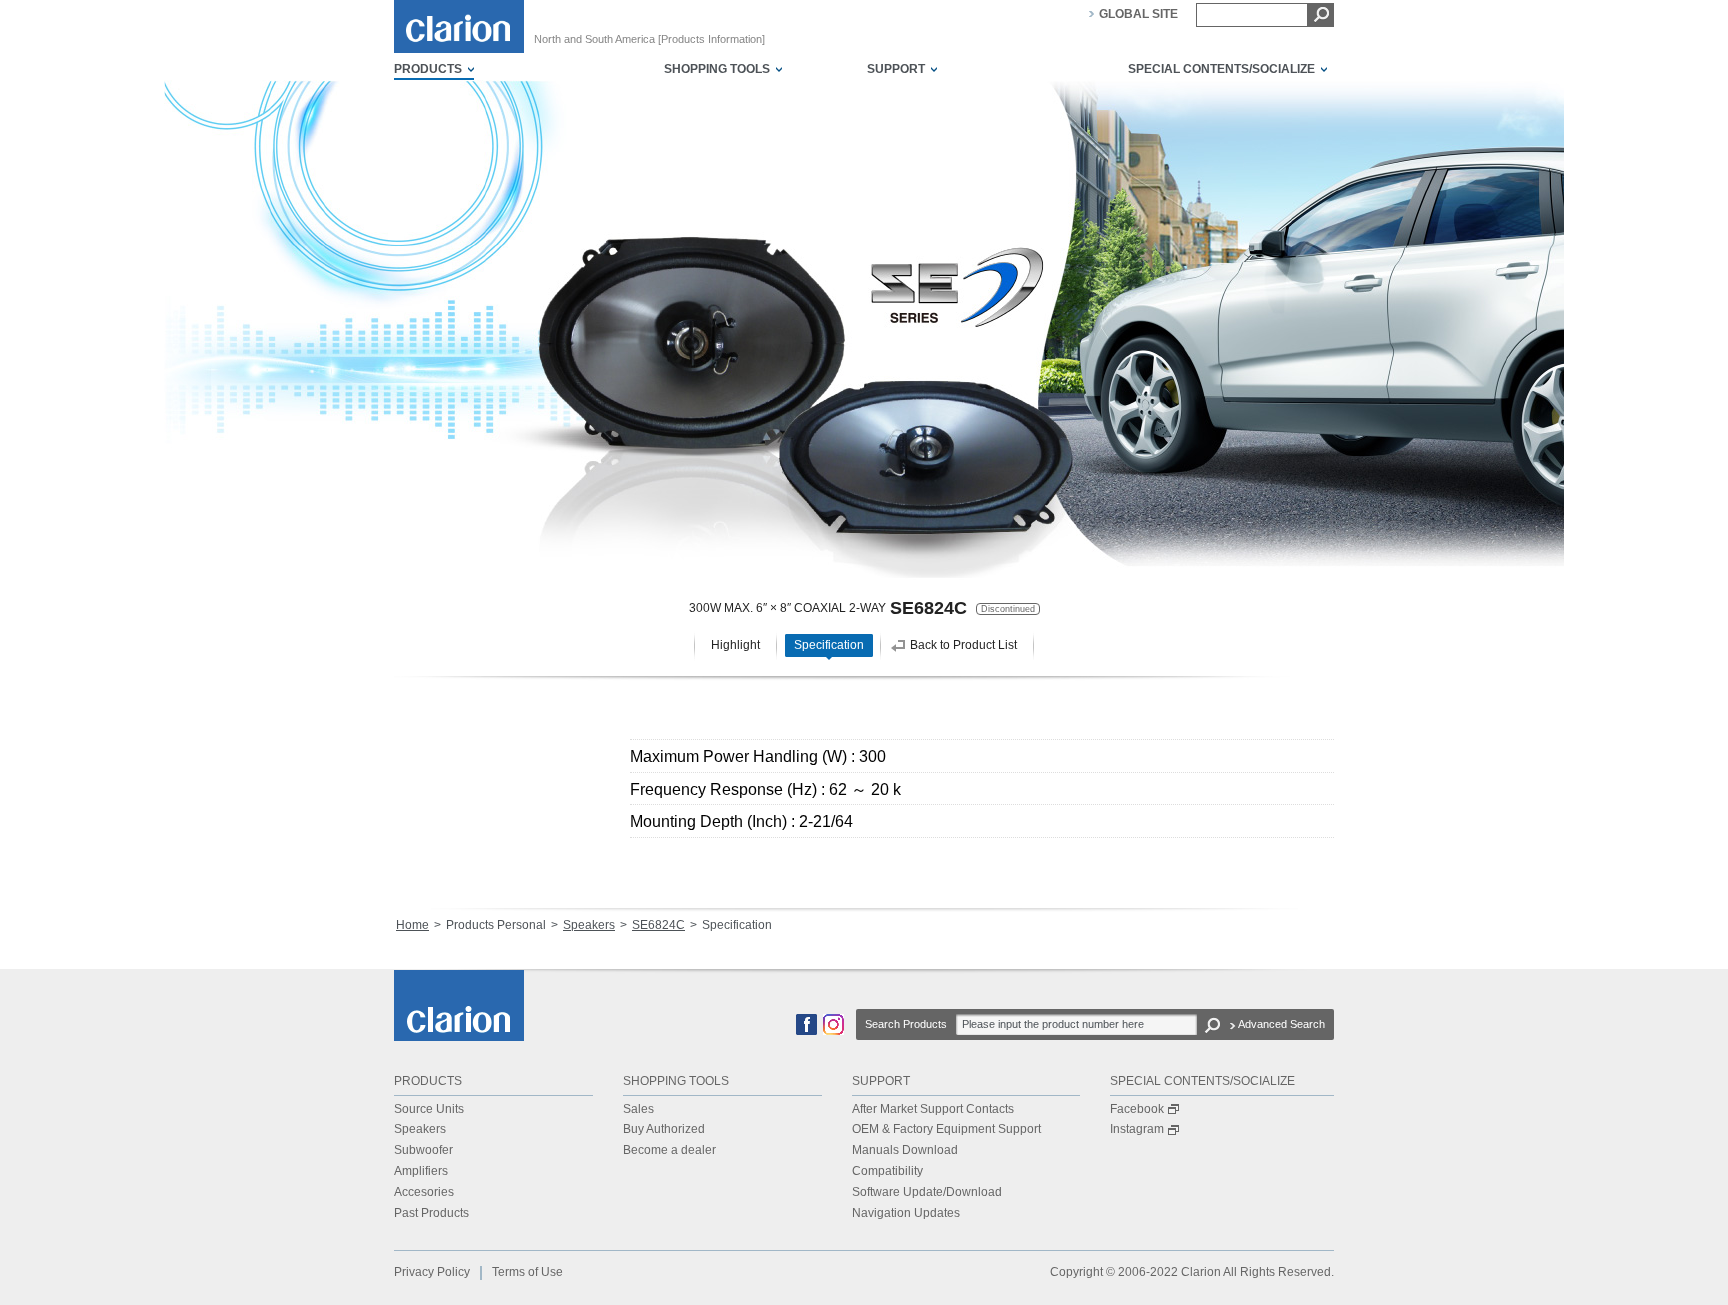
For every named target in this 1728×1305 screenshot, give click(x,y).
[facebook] (806, 1031)
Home (412, 925)
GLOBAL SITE (1138, 14)
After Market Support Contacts (933, 1109)
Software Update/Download (927, 1192)
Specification (829, 645)
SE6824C (658, 925)
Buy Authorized (664, 1129)
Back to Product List (963, 645)
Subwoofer (423, 1150)
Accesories (424, 1192)
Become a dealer (669, 1150)
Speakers (589, 925)
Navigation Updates (906, 1213)
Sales (638, 1109)
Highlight (735, 645)
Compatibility (887, 1171)
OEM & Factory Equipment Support (946, 1129)
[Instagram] (833, 1031)
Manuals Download (905, 1150)
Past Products (431, 1213)
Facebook (1137, 1109)
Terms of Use (527, 1272)
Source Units (429, 1109)
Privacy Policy (432, 1272)
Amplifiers (421, 1171)
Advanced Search (1281, 1024)
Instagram (1137, 1129)
